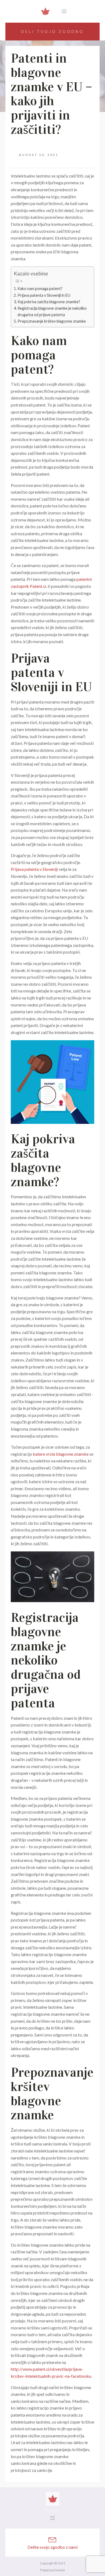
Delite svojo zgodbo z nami (52, 2547)
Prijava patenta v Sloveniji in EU (44, 295)
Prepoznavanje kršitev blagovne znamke (52, 321)
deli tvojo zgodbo (52, 31)
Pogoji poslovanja (52, 2570)
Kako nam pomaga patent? (40, 289)
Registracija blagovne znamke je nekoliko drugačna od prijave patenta (52, 311)
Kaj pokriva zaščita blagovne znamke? (49, 302)
